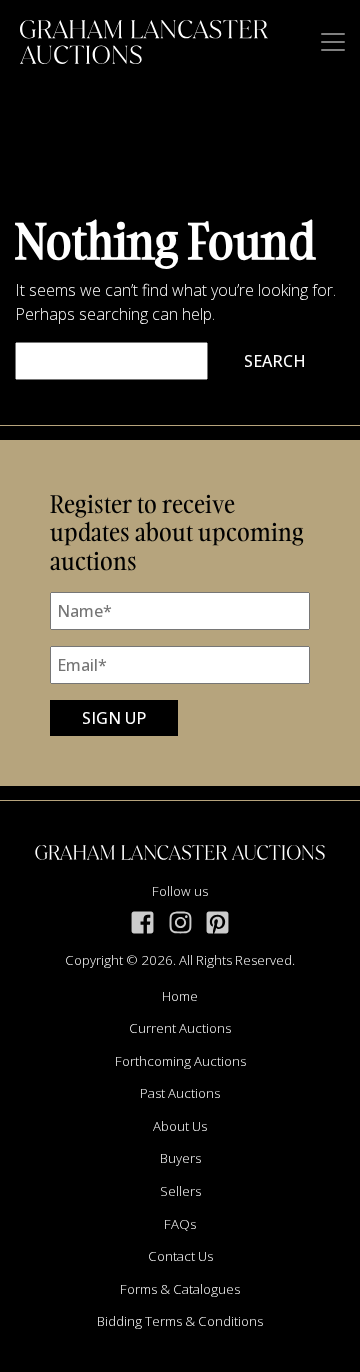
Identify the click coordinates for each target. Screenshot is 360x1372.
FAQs (180, 1224)
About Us (180, 1126)
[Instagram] (180, 922)
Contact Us (180, 1256)
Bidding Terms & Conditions (180, 1321)
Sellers (180, 1191)
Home (180, 996)
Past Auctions (180, 1093)
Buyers (180, 1158)
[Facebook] (142, 922)
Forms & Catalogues (180, 1289)
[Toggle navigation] (333, 42)
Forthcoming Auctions (180, 1061)
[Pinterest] (217, 922)
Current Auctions (180, 1028)
